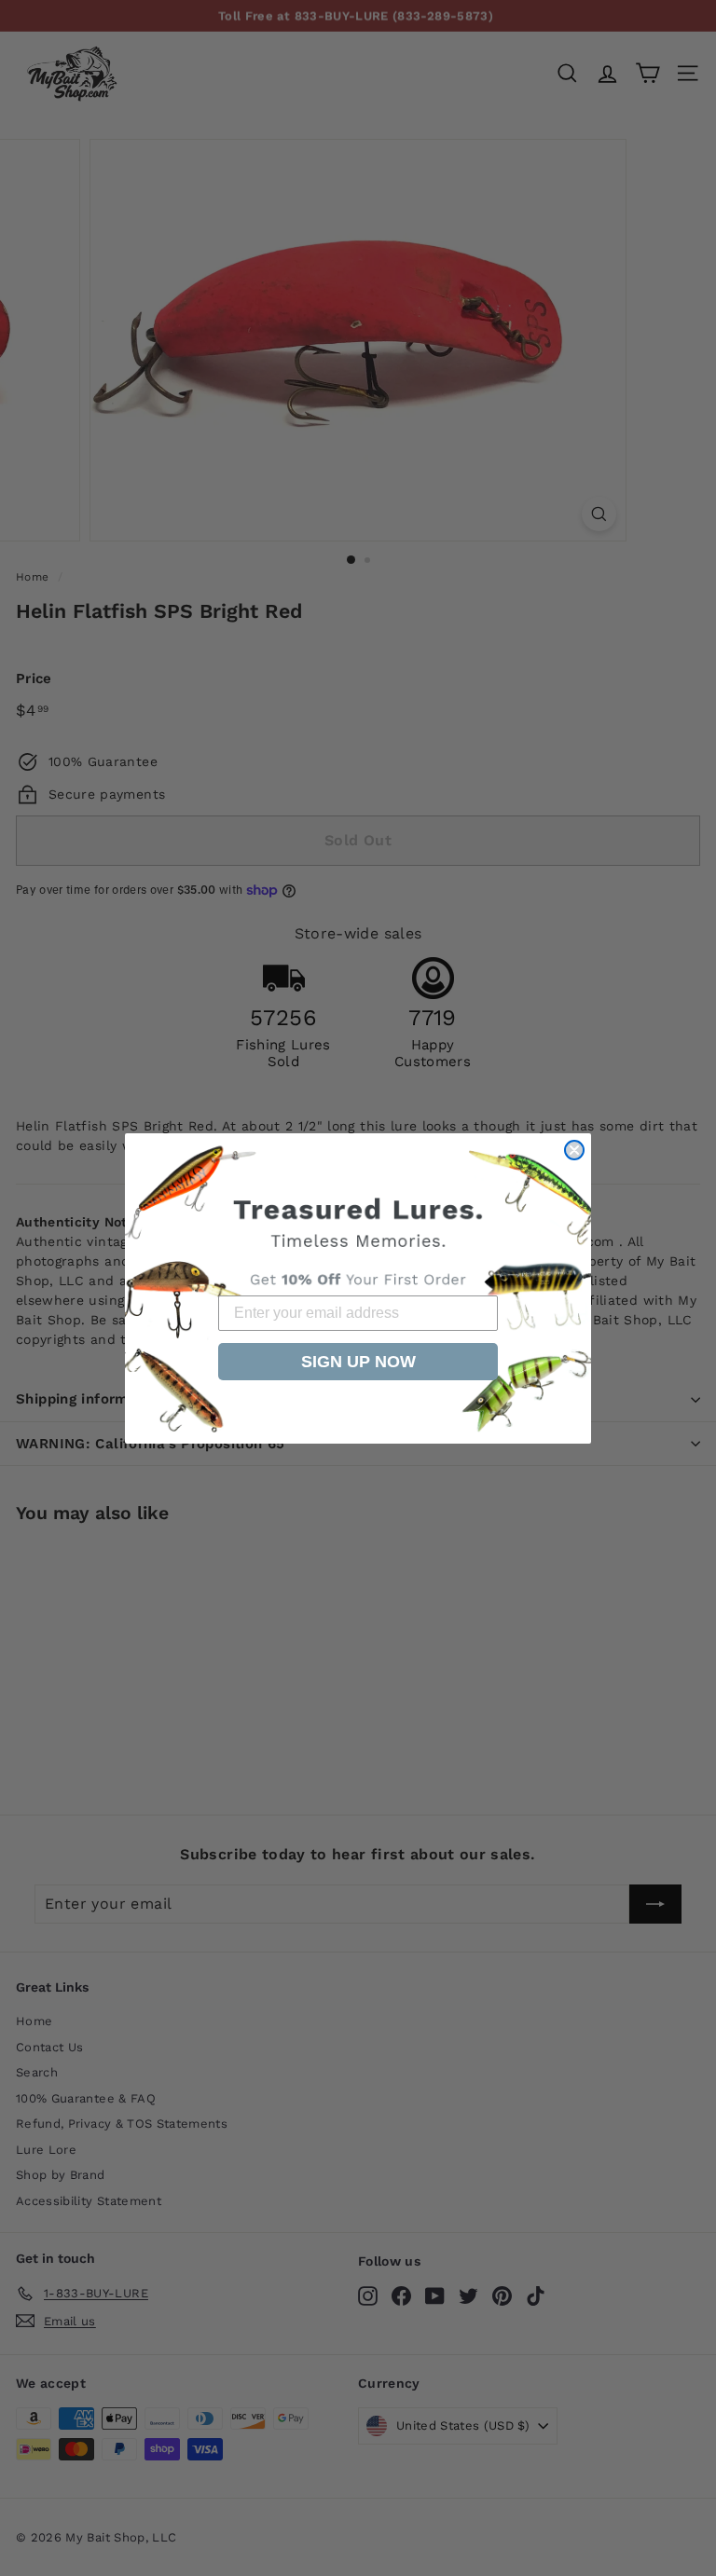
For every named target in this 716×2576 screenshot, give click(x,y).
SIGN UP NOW (358, 1362)
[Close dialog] (574, 1150)
